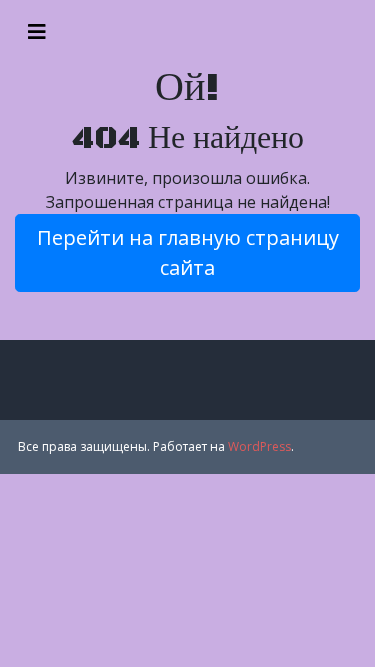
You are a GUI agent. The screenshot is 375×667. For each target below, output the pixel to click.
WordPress (259, 446)
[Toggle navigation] (37, 32)
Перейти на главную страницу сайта (188, 252)
